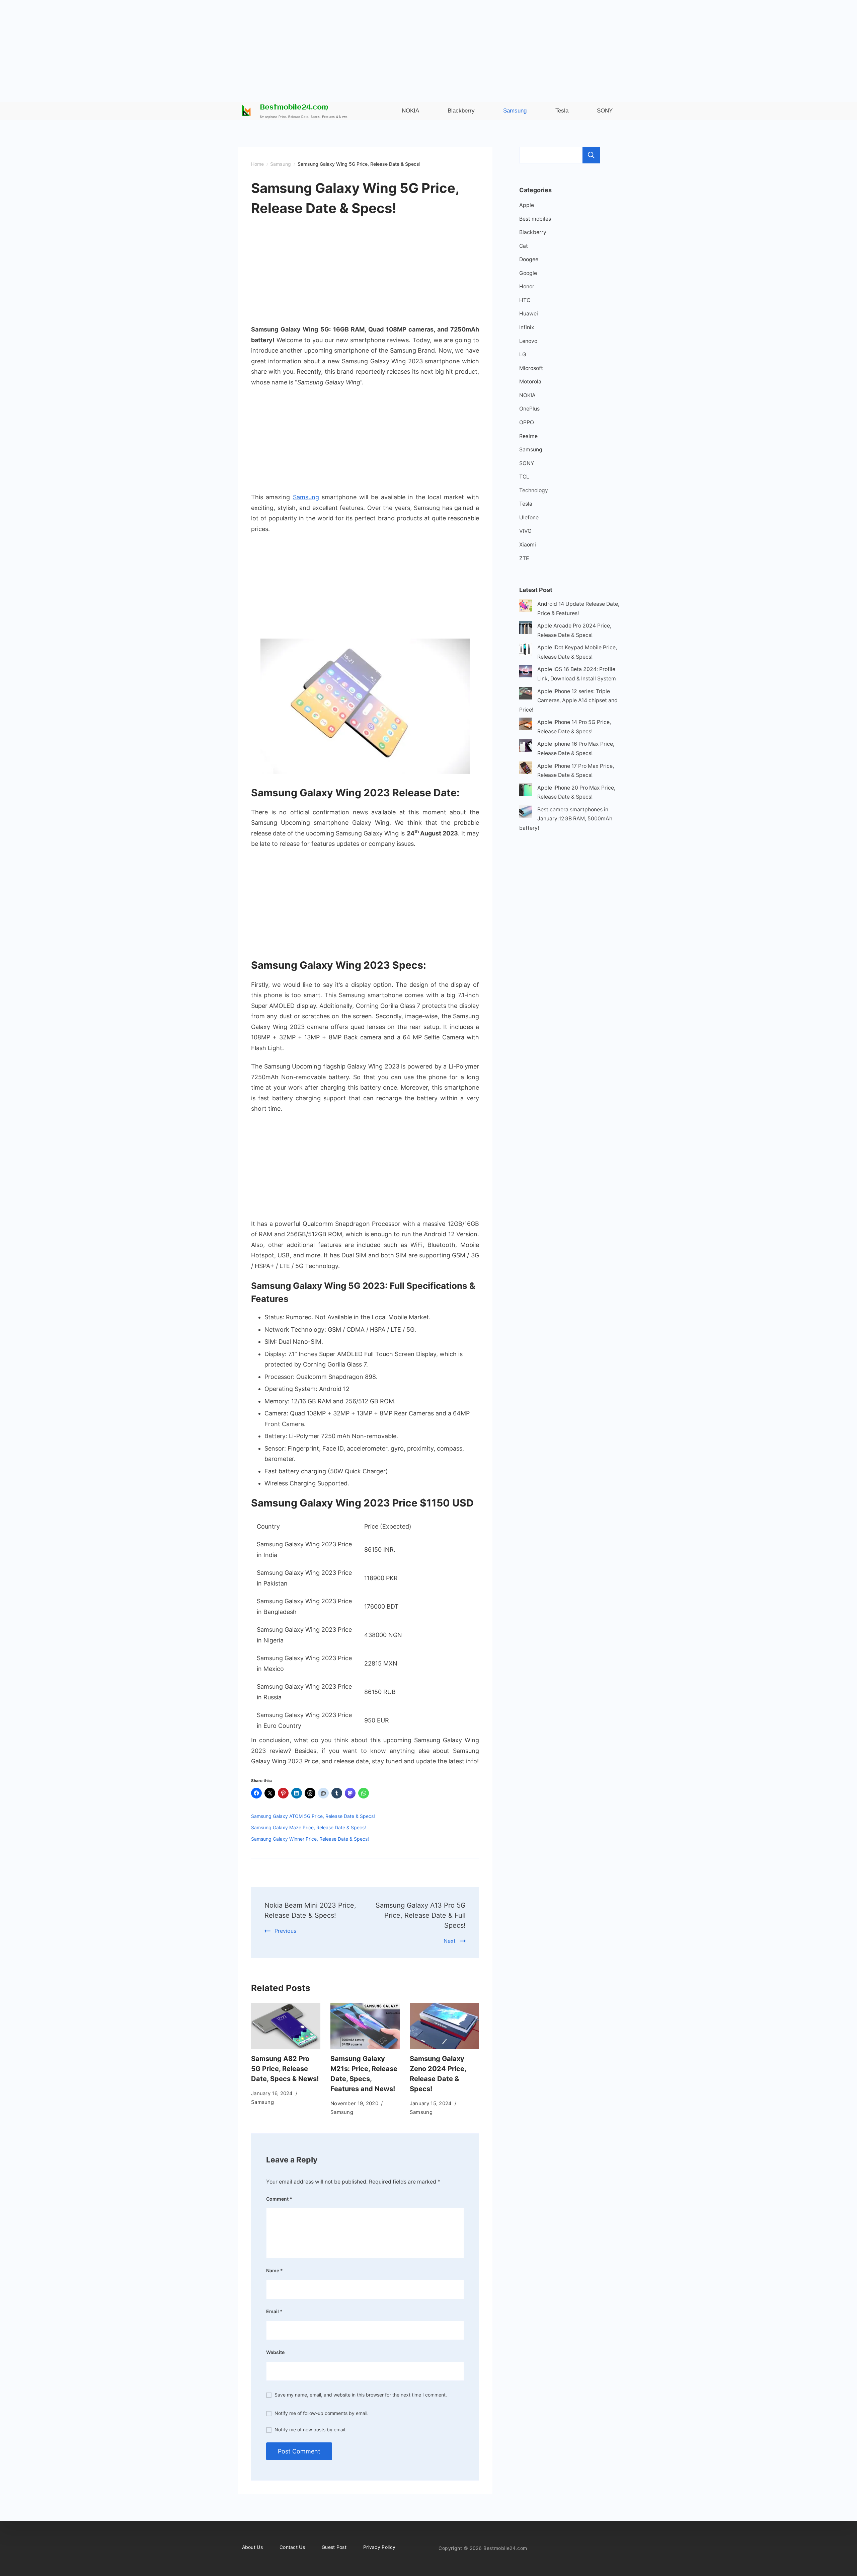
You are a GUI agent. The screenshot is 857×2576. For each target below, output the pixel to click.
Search (591, 155)
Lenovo (528, 341)
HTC (525, 300)
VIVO (525, 531)
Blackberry (533, 232)
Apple (527, 205)
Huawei (529, 314)
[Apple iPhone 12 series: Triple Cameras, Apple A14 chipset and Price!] (526, 695)
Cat (524, 246)
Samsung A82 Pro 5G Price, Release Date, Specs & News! (285, 2069)
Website (275, 2352)
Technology (534, 490)
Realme (528, 436)
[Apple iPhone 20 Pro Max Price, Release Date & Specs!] (526, 791)
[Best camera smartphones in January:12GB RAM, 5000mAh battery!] (526, 813)
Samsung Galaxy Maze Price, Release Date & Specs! (308, 1827)
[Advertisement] (428, 47)
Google (528, 273)
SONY (527, 463)
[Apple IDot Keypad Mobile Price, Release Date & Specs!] (526, 651)
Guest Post (334, 2547)
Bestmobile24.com (294, 108)
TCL (524, 477)
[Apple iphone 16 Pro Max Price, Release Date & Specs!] (526, 747)
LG (523, 354)
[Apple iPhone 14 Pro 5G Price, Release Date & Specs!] (526, 725)
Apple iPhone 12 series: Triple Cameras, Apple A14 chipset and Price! (568, 701)
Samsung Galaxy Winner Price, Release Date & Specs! (310, 1839)
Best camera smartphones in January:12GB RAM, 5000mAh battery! (566, 819)
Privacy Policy (379, 2547)
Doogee (529, 259)
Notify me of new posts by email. (310, 2430)
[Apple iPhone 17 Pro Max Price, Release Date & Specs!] (526, 769)
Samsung (306, 497)
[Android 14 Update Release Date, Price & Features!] (526, 607)
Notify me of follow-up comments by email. (322, 2413)
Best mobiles (535, 219)
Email (274, 2311)
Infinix (527, 327)
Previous (285, 1931)
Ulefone (529, 518)
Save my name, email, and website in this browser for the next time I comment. (361, 2395)
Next (450, 1941)
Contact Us (292, 2547)
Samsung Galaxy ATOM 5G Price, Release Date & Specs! (313, 1816)
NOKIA (527, 395)
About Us (252, 2547)
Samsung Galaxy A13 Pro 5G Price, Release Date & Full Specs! (421, 1915)
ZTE (524, 558)
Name (275, 2270)
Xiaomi (528, 545)
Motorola (530, 382)
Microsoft (531, 368)
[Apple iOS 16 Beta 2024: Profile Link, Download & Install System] (526, 673)
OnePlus (529, 409)
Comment (279, 2199)
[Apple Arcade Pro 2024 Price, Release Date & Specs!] (526, 629)
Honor (527, 286)
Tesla (526, 504)
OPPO (527, 422)
